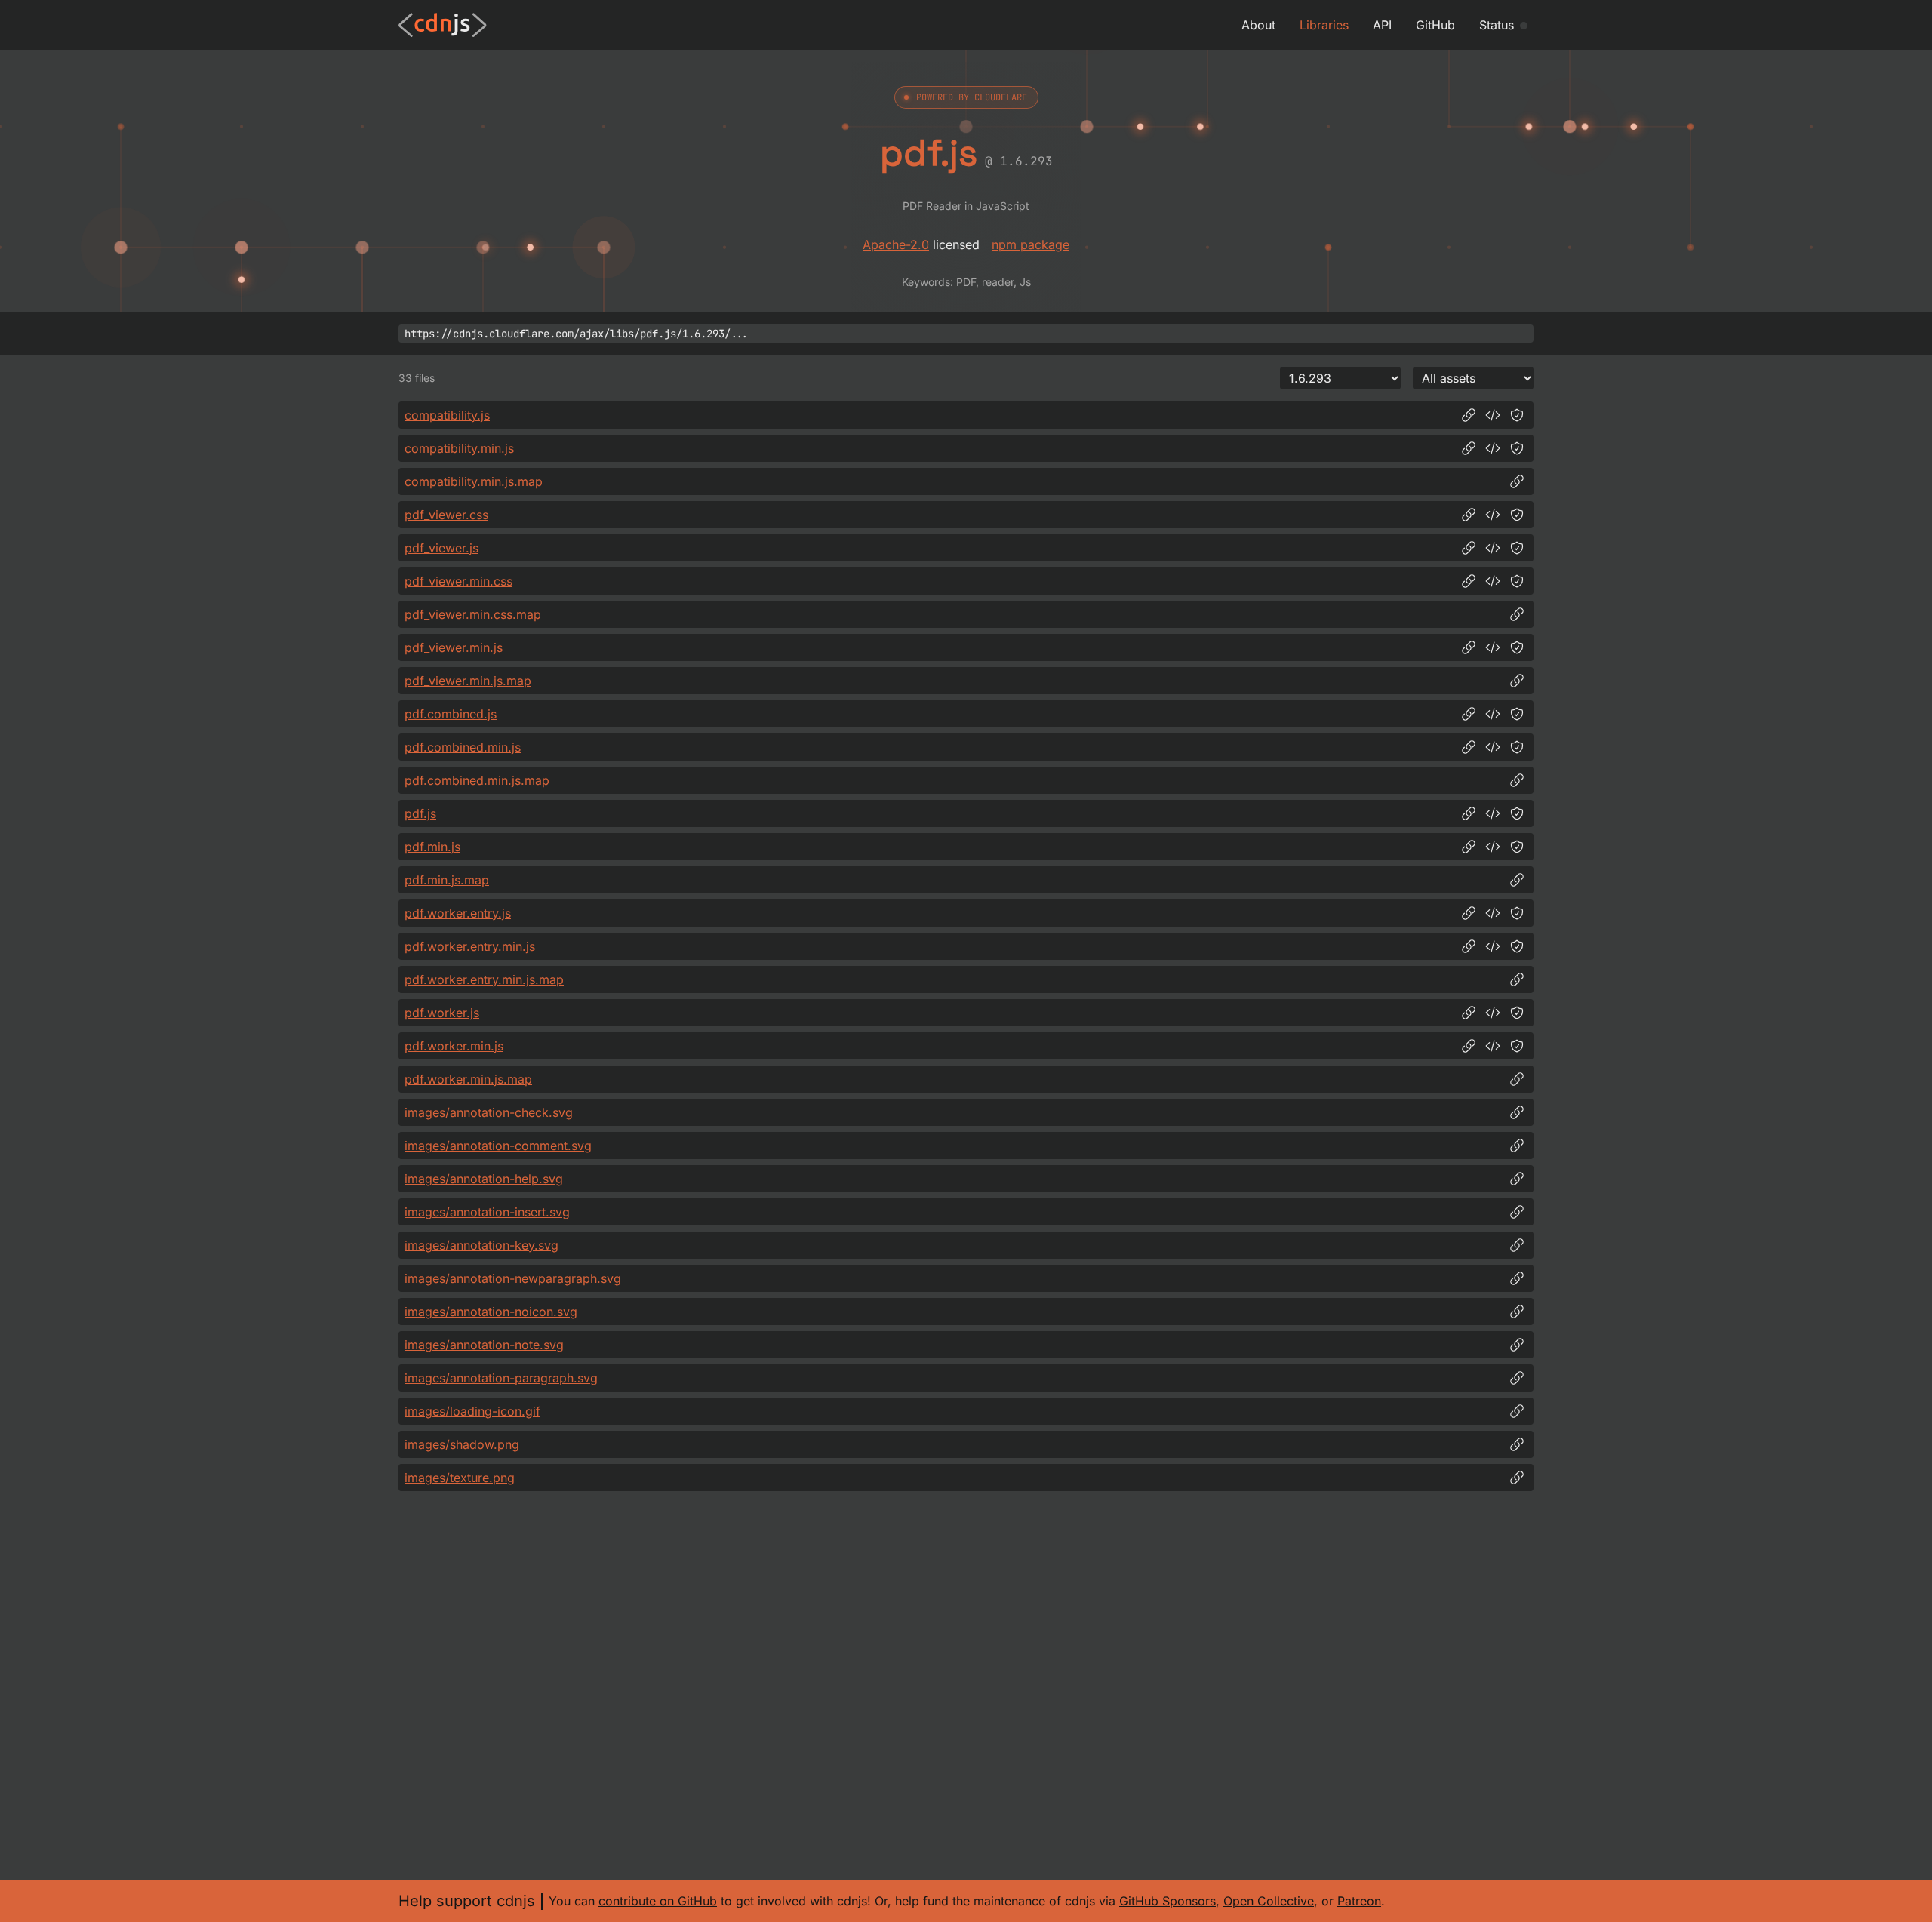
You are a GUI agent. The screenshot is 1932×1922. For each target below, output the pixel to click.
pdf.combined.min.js (463, 747)
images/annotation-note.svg (484, 1345)
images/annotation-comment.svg (498, 1146)
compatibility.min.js (459, 448)
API (1382, 25)
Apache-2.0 (896, 244)
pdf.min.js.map (447, 880)
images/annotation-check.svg (489, 1112)
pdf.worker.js (442, 1013)
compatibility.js (447, 415)
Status (1497, 25)
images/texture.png (460, 1478)
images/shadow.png (462, 1444)
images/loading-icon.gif (472, 1411)
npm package (1031, 244)
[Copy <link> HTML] (1493, 515)
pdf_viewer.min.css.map (473, 614)
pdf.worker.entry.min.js (470, 946)
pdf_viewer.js (441, 548)
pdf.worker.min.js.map (468, 1079)
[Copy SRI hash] (1517, 415)
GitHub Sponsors (1168, 1901)
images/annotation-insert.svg (487, 1212)
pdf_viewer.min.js (454, 647)
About (1258, 25)
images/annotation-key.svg (481, 1245)
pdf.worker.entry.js (458, 913)
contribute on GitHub (658, 1901)
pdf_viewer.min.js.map (468, 681)
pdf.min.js (432, 847)
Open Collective (1269, 1901)
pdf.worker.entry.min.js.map (484, 979)
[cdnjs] (443, 25)
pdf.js (420, 813)
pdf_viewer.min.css (458, 581)
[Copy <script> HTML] (1493, 415)
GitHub (1435, 25)
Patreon (1359, 1901)
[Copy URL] (1469, 415)
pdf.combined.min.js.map (477, 780)
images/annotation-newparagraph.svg (513, 1278)
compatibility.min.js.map (474, 481)
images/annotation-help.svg (484, 1179)
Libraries (1324, 25)
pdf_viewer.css (446, 515)
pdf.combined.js (451, 714)
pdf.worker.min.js (454, 1046)
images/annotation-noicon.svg (491, 1312)
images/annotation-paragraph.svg (501, 1378)
